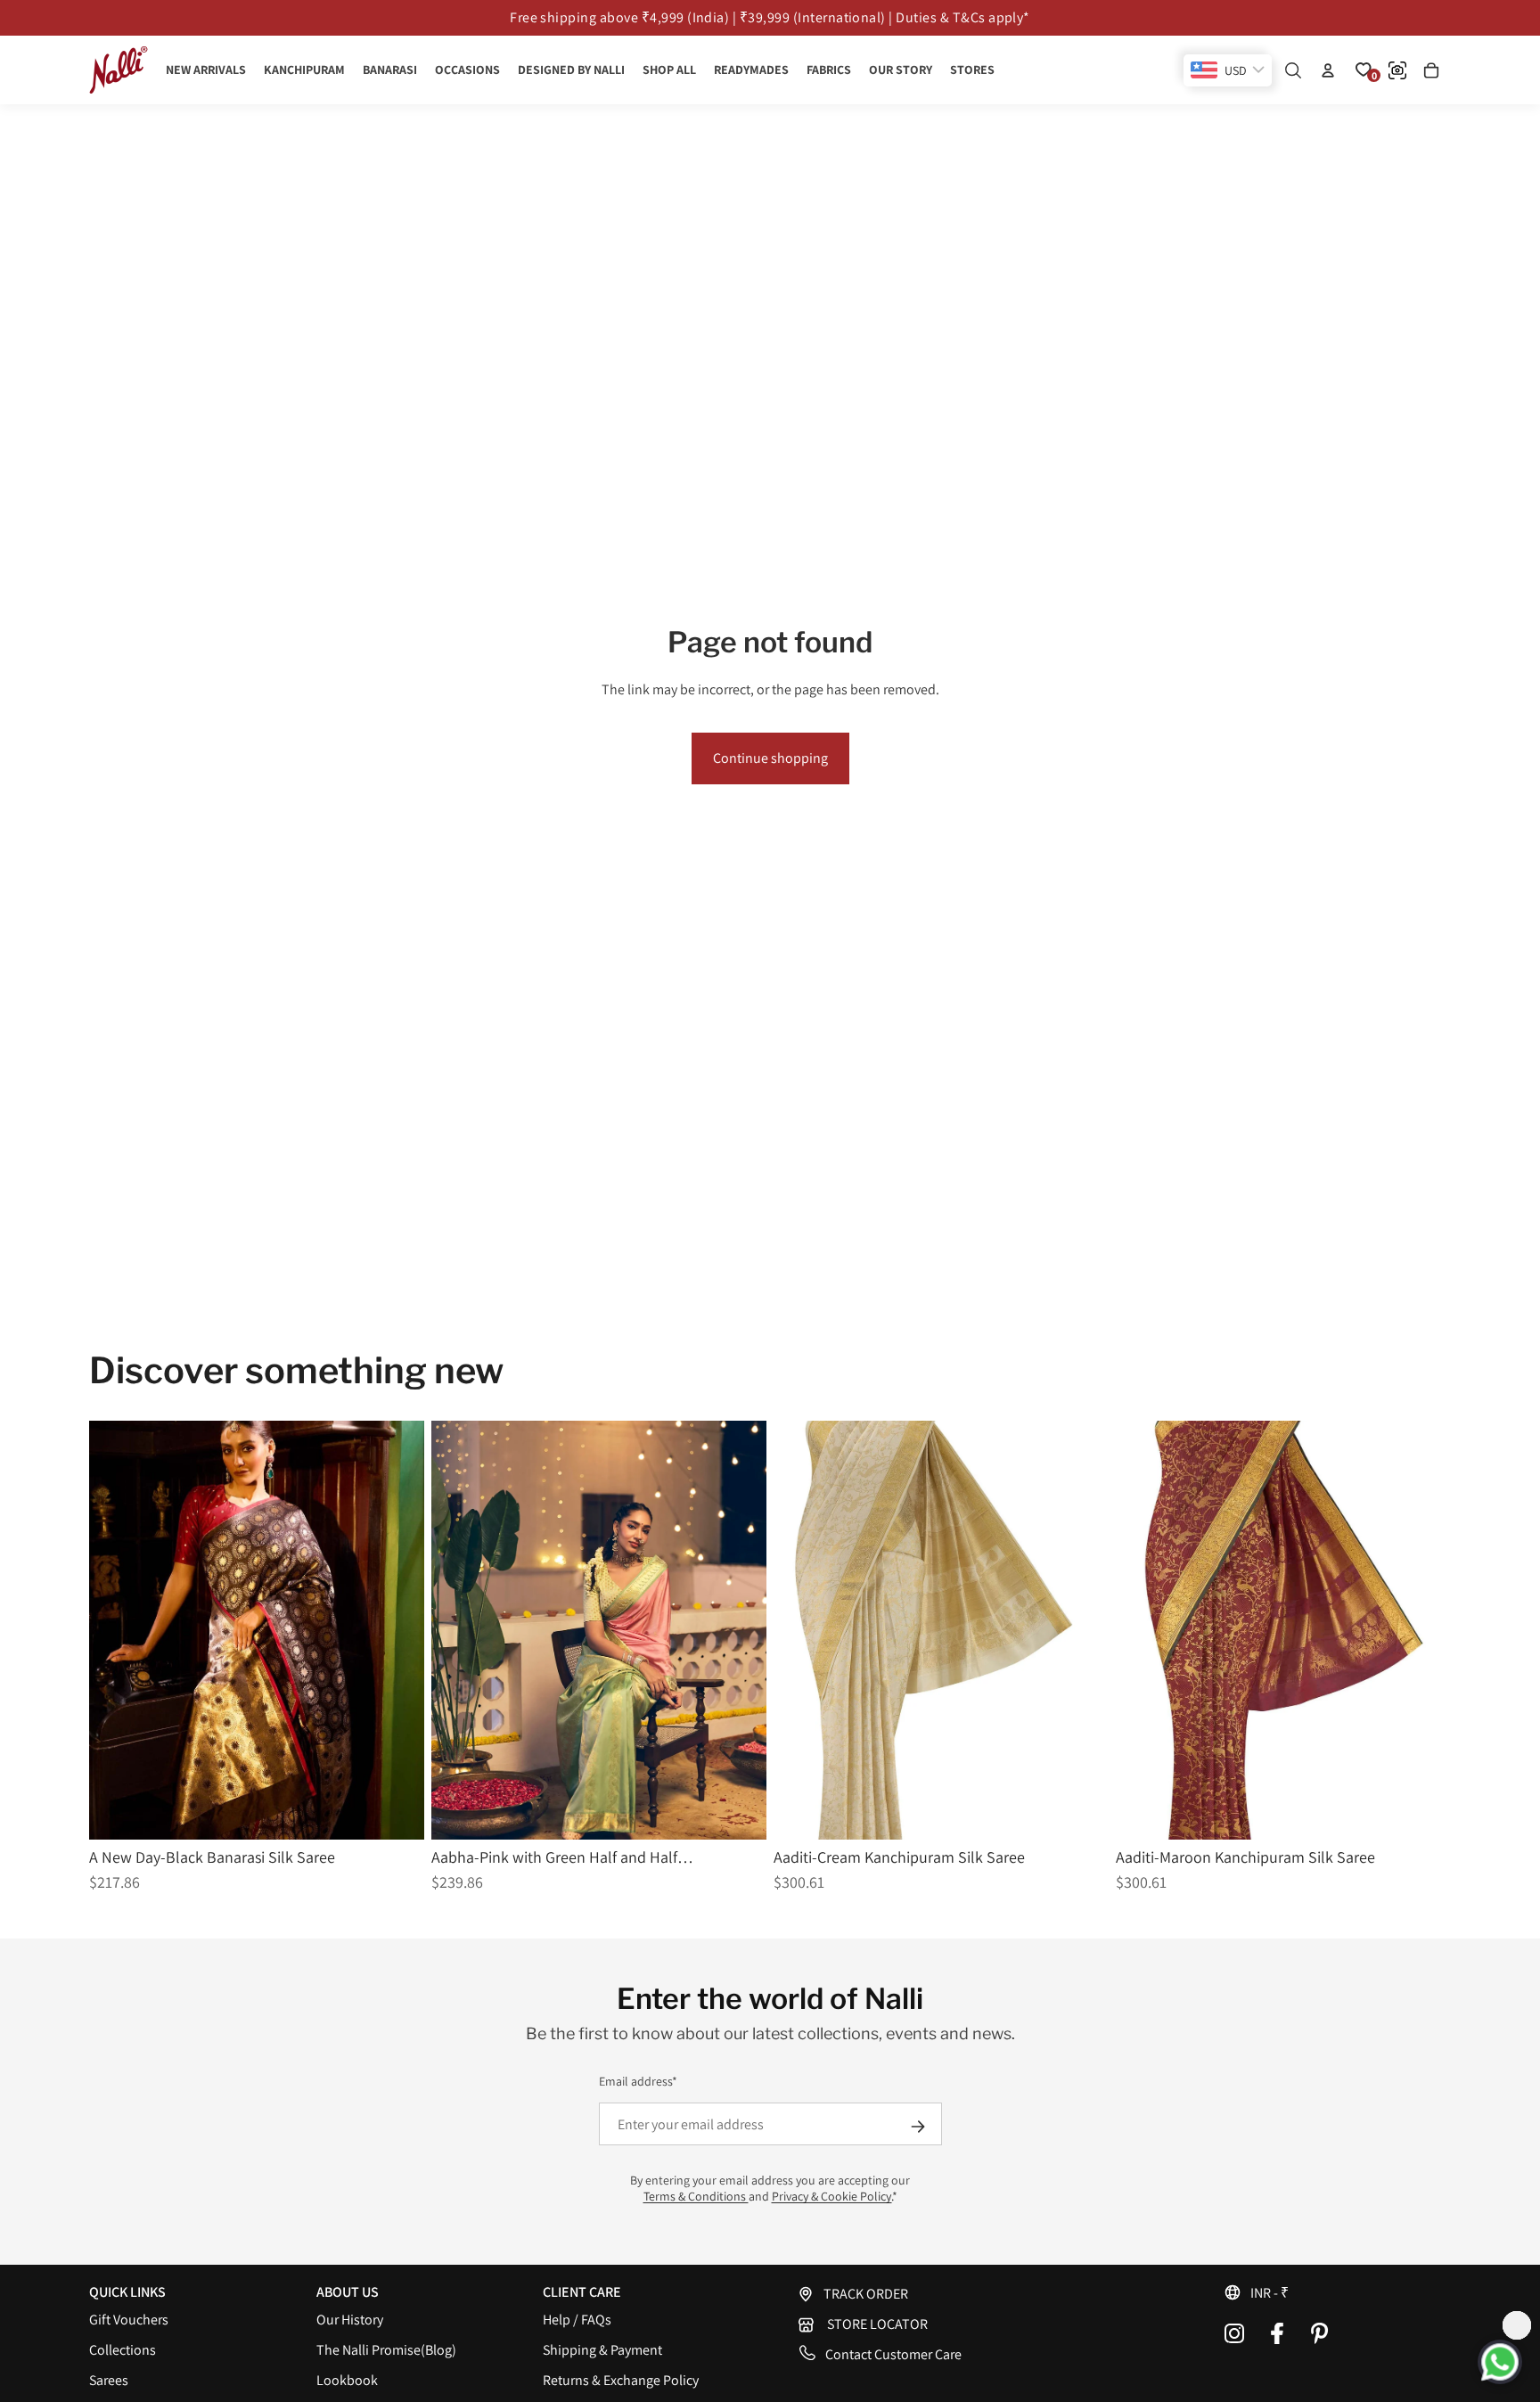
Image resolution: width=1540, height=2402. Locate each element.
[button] (1337, 2292)
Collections (123, 2350)
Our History (350, 2320)
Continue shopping (770, 758)
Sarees (109, 2380)
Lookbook (347, 2380)
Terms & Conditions (696, 2196)
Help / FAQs (577, 2320)
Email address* (638, 2081)
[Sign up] (918, 2127)
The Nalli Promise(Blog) (386, 2350)
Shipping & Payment (602, 2350)
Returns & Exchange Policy (621, 2380)
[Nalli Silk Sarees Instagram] (1234, 2333)
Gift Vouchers (129, 2320)
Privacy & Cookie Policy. (832, 2196)
